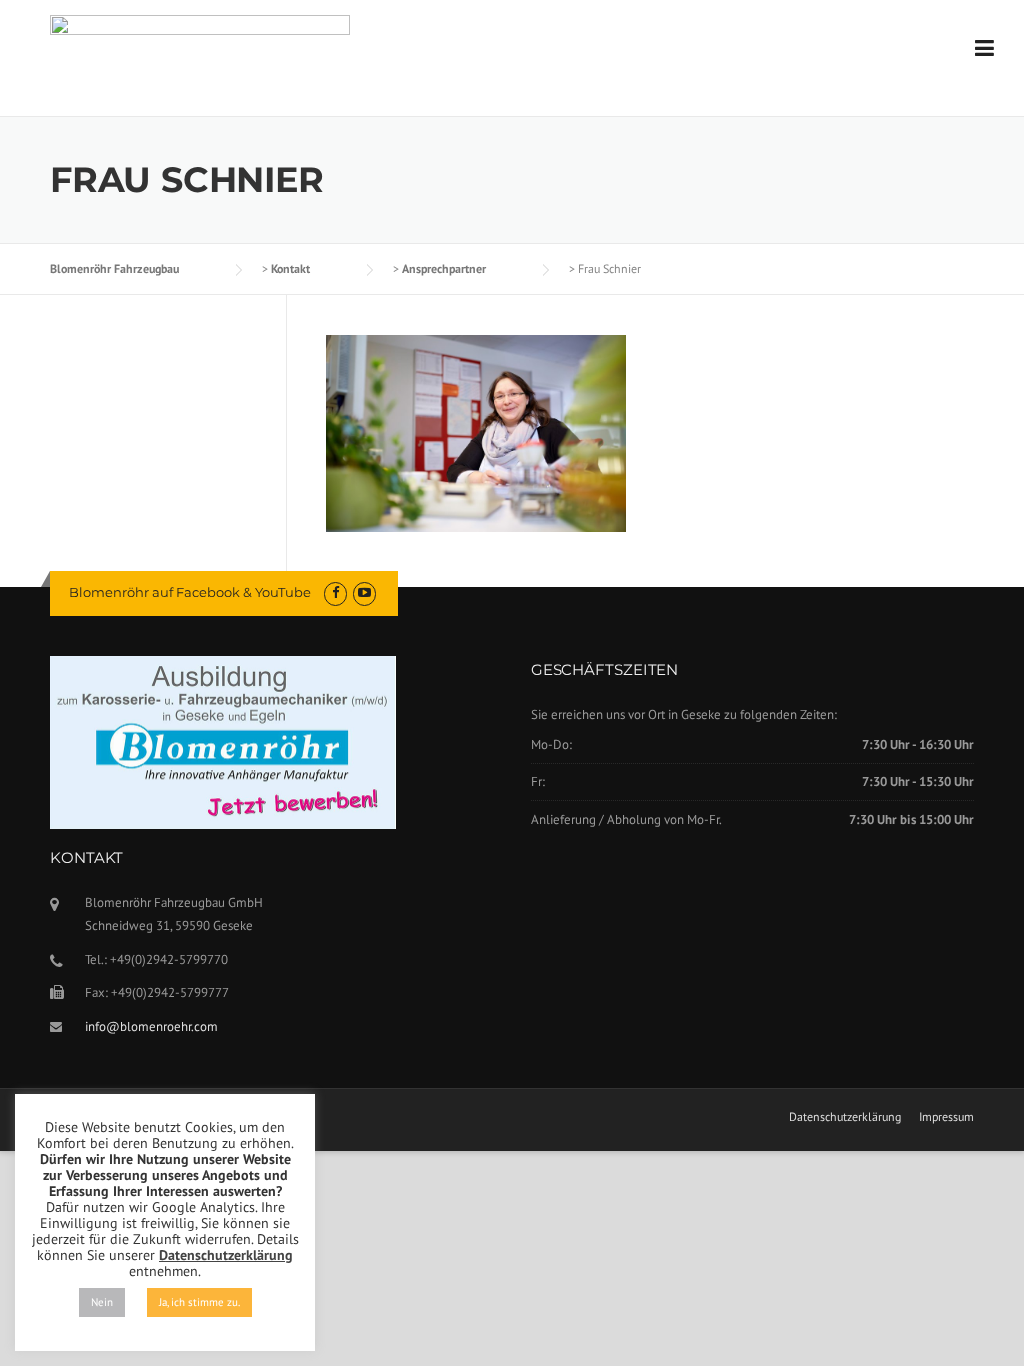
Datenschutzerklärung (845, 1117)
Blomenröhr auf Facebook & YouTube (190, 592)
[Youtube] (364, 592)
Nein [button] (102, 1302)
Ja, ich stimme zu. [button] (199, 1302)
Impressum (946, 1117)
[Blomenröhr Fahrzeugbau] (200, 48)
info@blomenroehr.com (151, 1026)
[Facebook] (335, 592)
